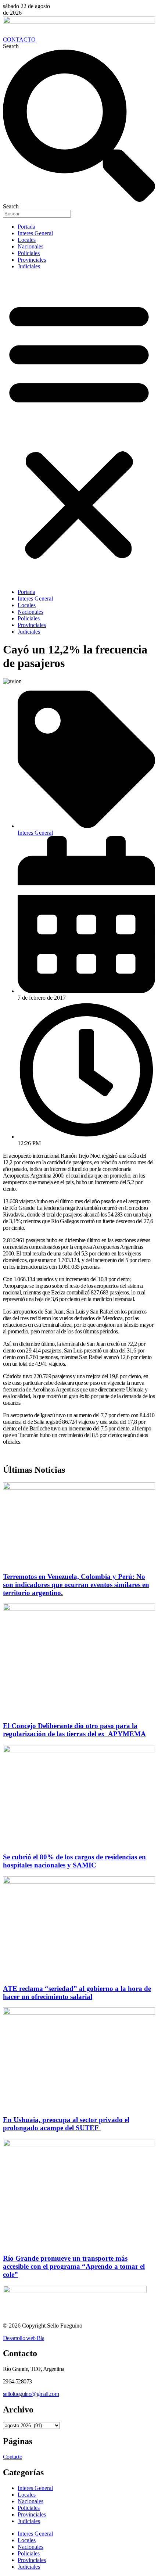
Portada (26, 227)
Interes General (35, 233)
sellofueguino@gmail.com (31, 2394)
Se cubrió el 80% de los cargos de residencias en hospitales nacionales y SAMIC (74, 1861)
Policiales (29, 253)
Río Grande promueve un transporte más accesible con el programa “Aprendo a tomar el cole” (74, 2266)
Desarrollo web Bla (24, 2338)
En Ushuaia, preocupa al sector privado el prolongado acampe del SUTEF (66, 2124)
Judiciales (29, 266)
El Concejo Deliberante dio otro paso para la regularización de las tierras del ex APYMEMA (74, 1730)
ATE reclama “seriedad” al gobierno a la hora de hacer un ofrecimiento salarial (77, 1993)
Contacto (12, 2457)
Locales (27, 240)
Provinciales (32, 260)
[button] (79, 429)
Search (11, 46)
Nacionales (30, 246)
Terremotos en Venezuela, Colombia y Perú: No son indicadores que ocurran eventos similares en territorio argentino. (76, 1585)
